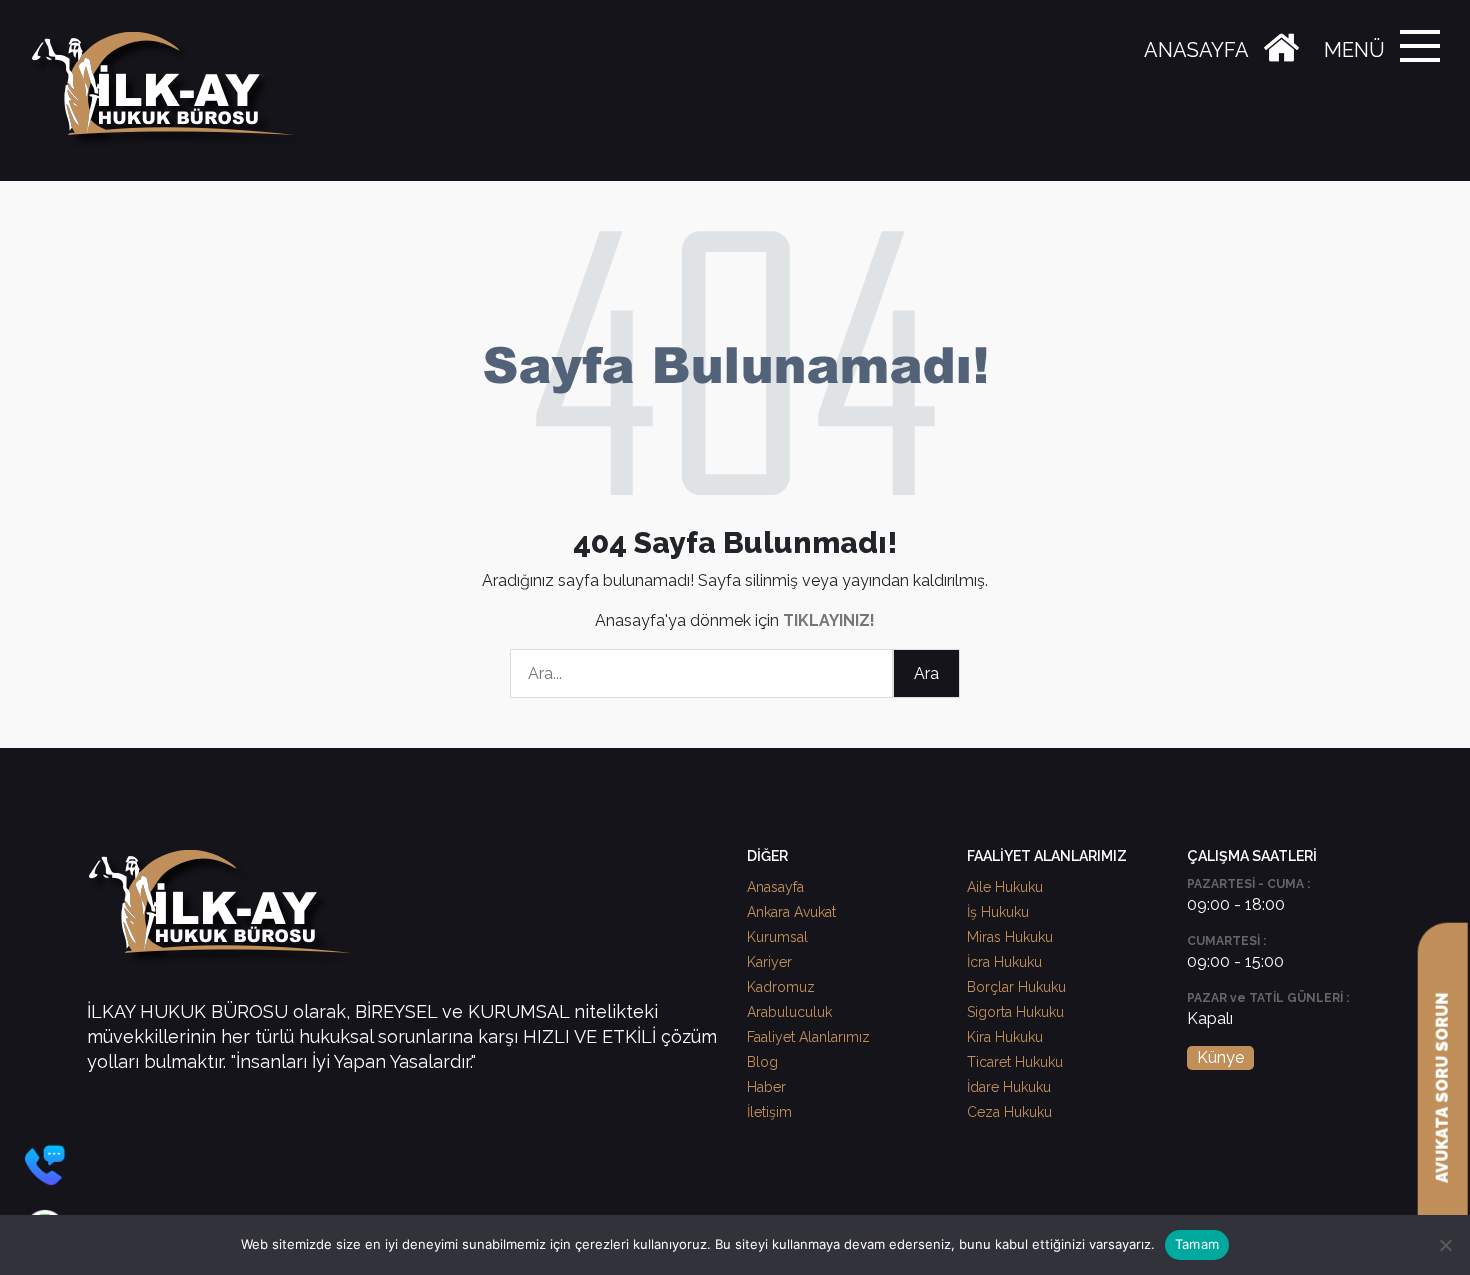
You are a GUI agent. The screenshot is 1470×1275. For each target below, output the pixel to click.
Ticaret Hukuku (1015, 1062)
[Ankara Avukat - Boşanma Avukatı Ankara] (170, 90)
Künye (1220, 1057)
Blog (762, 1062)
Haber (766, 1087)
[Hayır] (1445, 1245)
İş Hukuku (998, 912)
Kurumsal (777, 937)
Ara (926, 673)
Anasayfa (775, 887)
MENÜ (1354, 50)
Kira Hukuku (1005, 1037)
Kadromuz (781, 987)
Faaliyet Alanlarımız (808, 1037)
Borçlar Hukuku (1016, 987)
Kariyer (769, 962)
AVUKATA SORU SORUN (1442, 1088)
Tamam (1197, 1244)
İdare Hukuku (1009, 1087)
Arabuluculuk (789, 1012)
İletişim (769, 1112)
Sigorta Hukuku (1015, 1012)
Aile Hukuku (1005, 887)
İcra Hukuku (1004, 962)
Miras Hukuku (1010, 937)
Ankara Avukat (791, 912)
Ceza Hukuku (1009, 1112)
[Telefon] (45, 1165)
